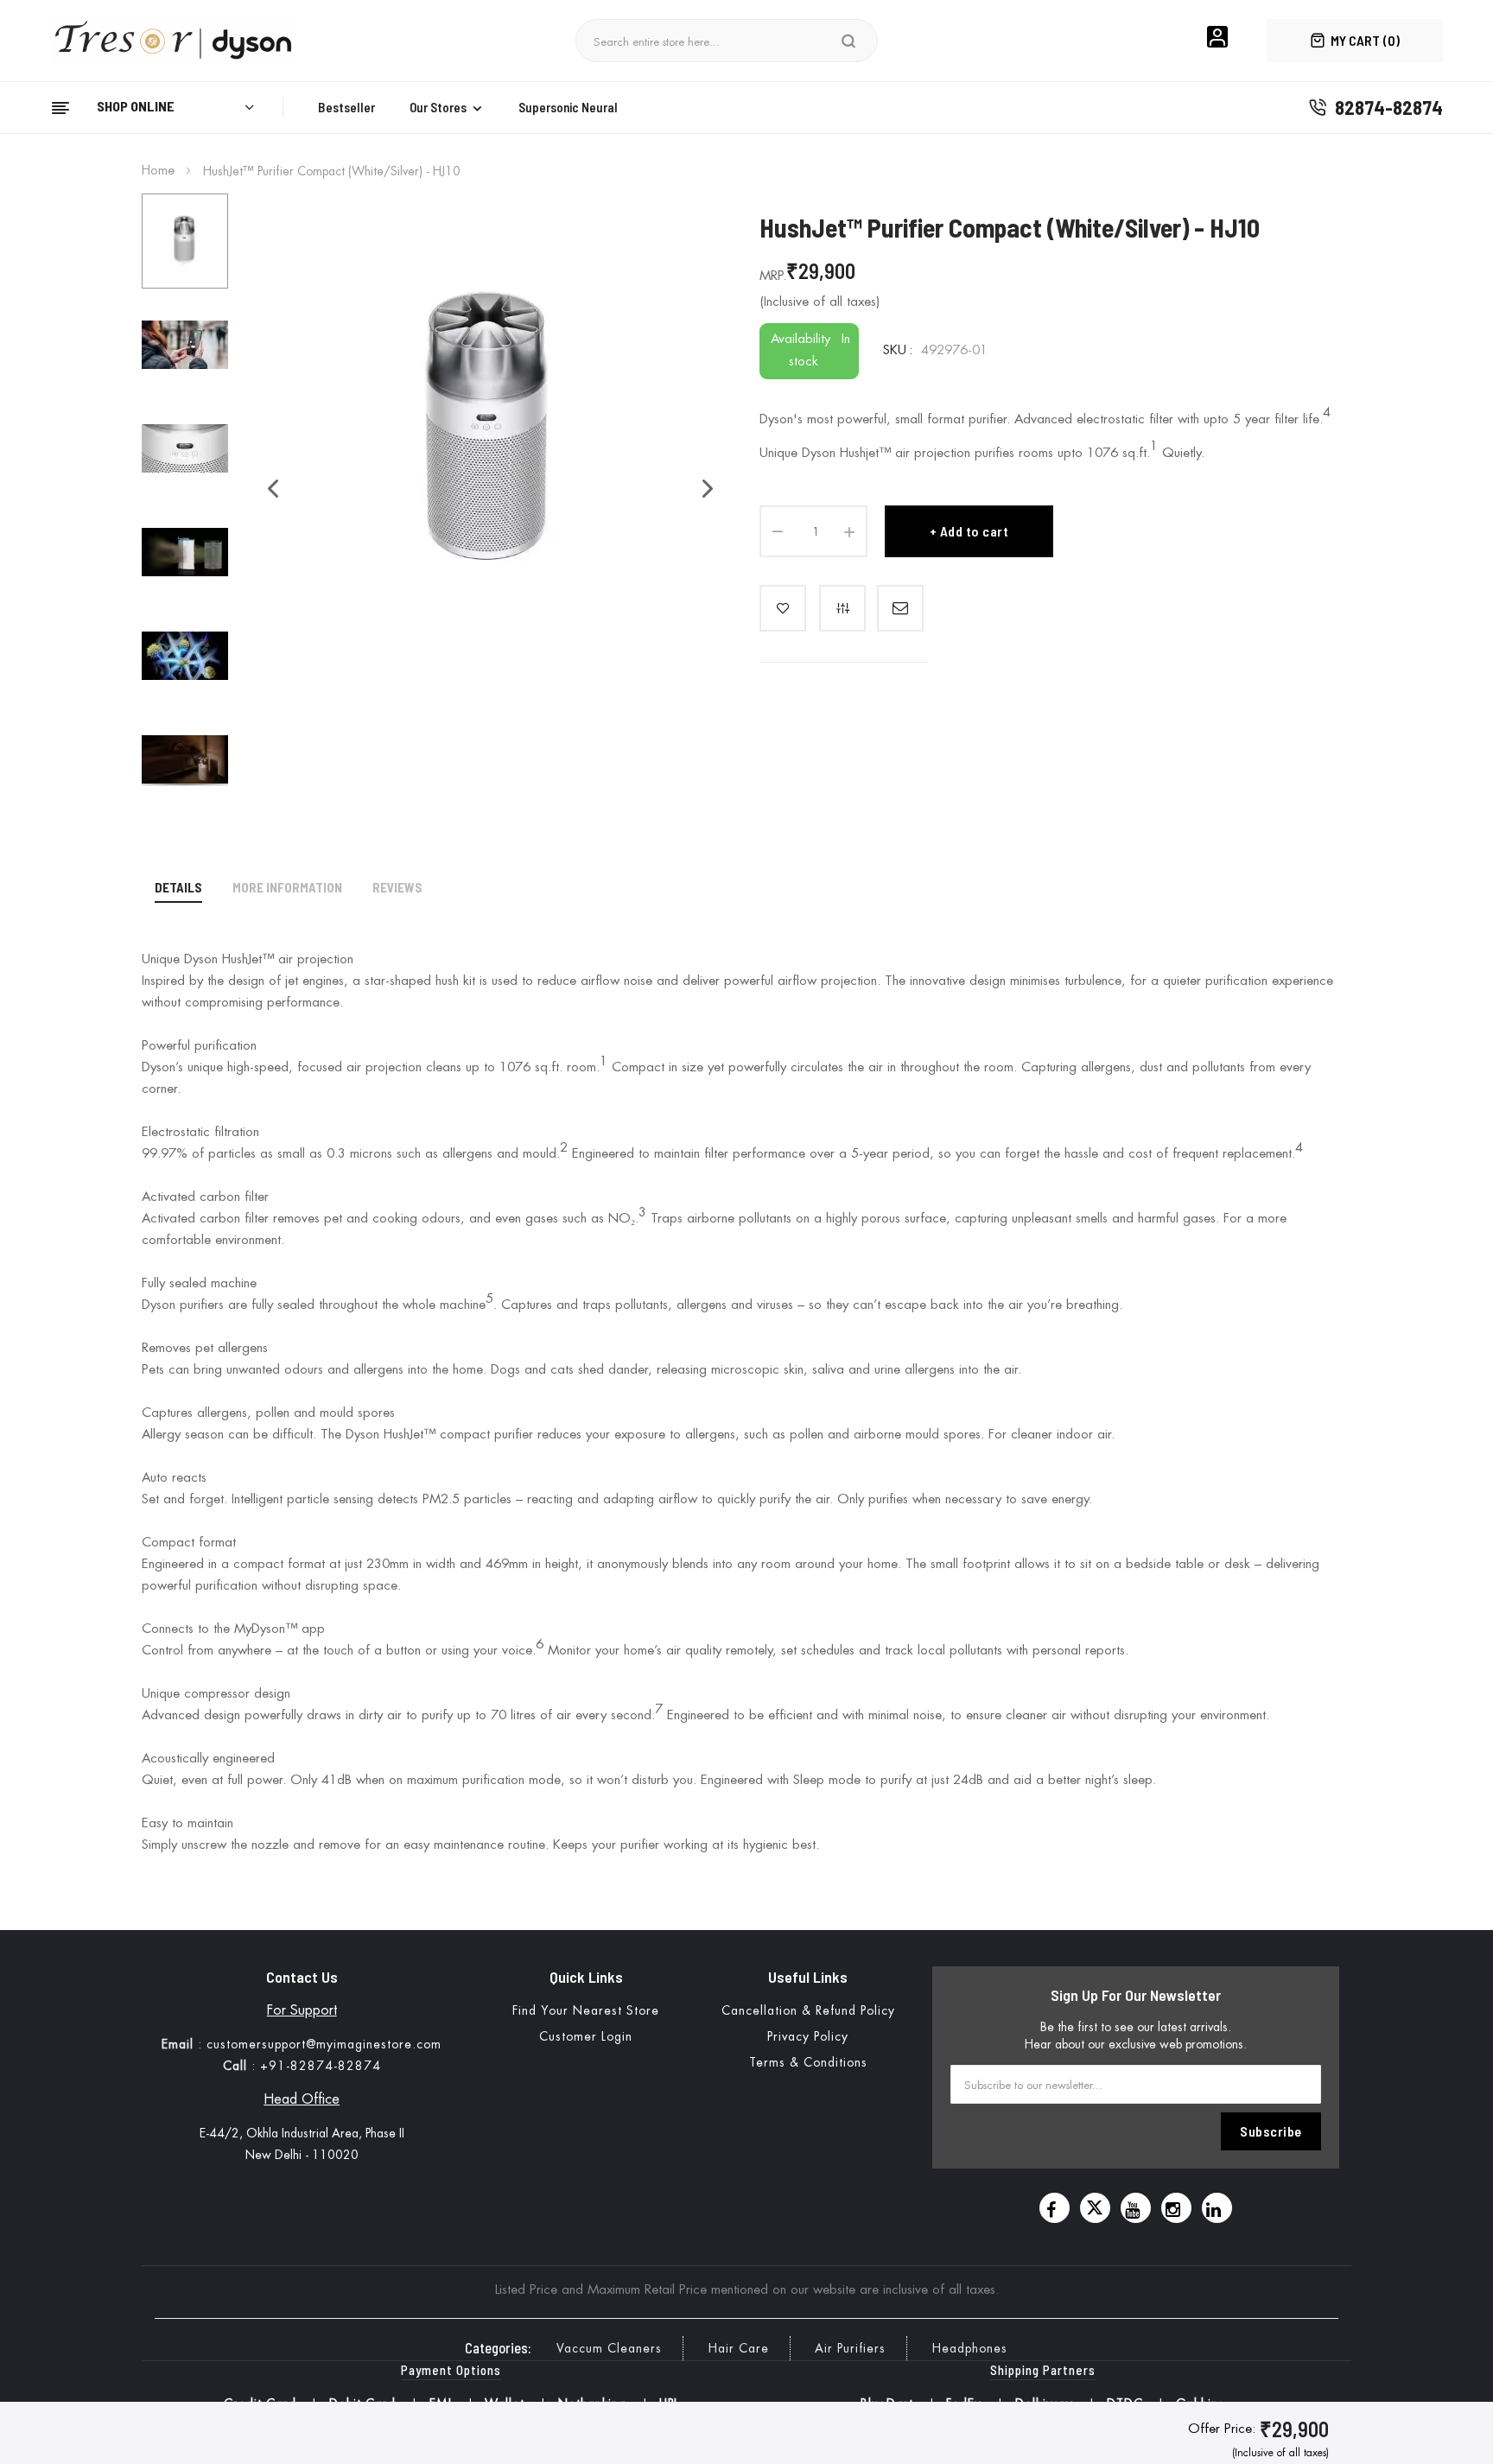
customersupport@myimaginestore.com (324, 2044)
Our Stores (438, 107)
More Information (287, 887)
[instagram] (1176, 2208)
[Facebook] (1055, 2208)
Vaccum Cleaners (609, 2348)
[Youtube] (1136, 2208)
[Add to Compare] (842, 608)
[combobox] (712, 41)
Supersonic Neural (568, 107)
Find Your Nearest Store (586, 2010)
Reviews (397, 887)
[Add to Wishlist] (783, 608)
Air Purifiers (850, 2348)
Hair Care (739, 2348)
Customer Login (586, 2036)
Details (178, 887)
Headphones (970, 2348)
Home (158, 171)
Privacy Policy (808, 2036)
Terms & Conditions (808, 2062)
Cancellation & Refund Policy (808, 2010)
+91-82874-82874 (321, 2066)
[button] (264, 489)
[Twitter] (1095, 2208)
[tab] (178, 890)
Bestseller (346, 107)
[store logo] (180, 41)
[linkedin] (1217, 2208)
